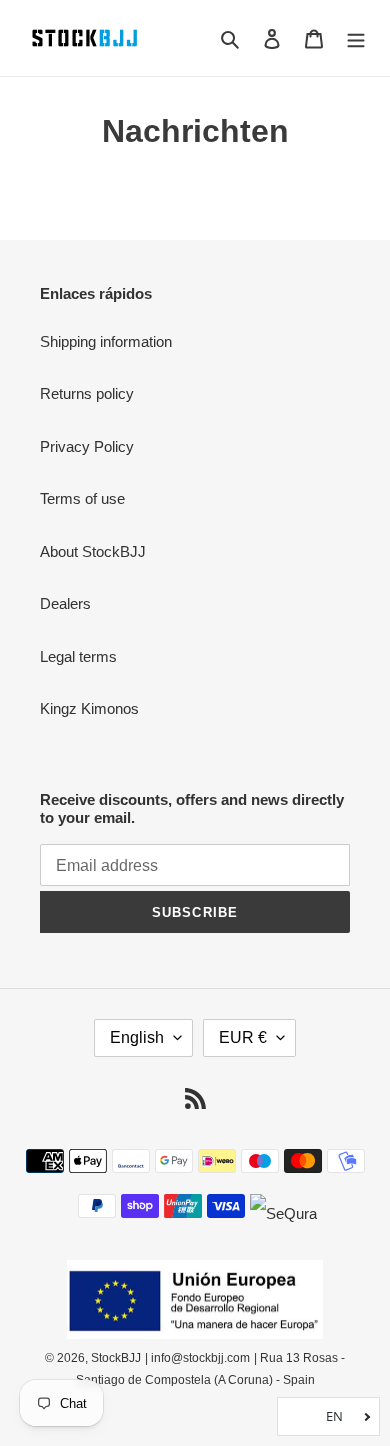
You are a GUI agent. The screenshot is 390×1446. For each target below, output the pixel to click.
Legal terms (78, 656)
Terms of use (82, 498)
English (137, 1037)
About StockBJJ (93, 551)
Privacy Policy (87, 446)
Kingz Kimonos (89, 708)
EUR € (243, 1037)
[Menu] (356, 38)
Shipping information (106, 341)
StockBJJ (116, 1358)
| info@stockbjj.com (197, 1358)
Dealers (65, 603)
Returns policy (87, 393)
